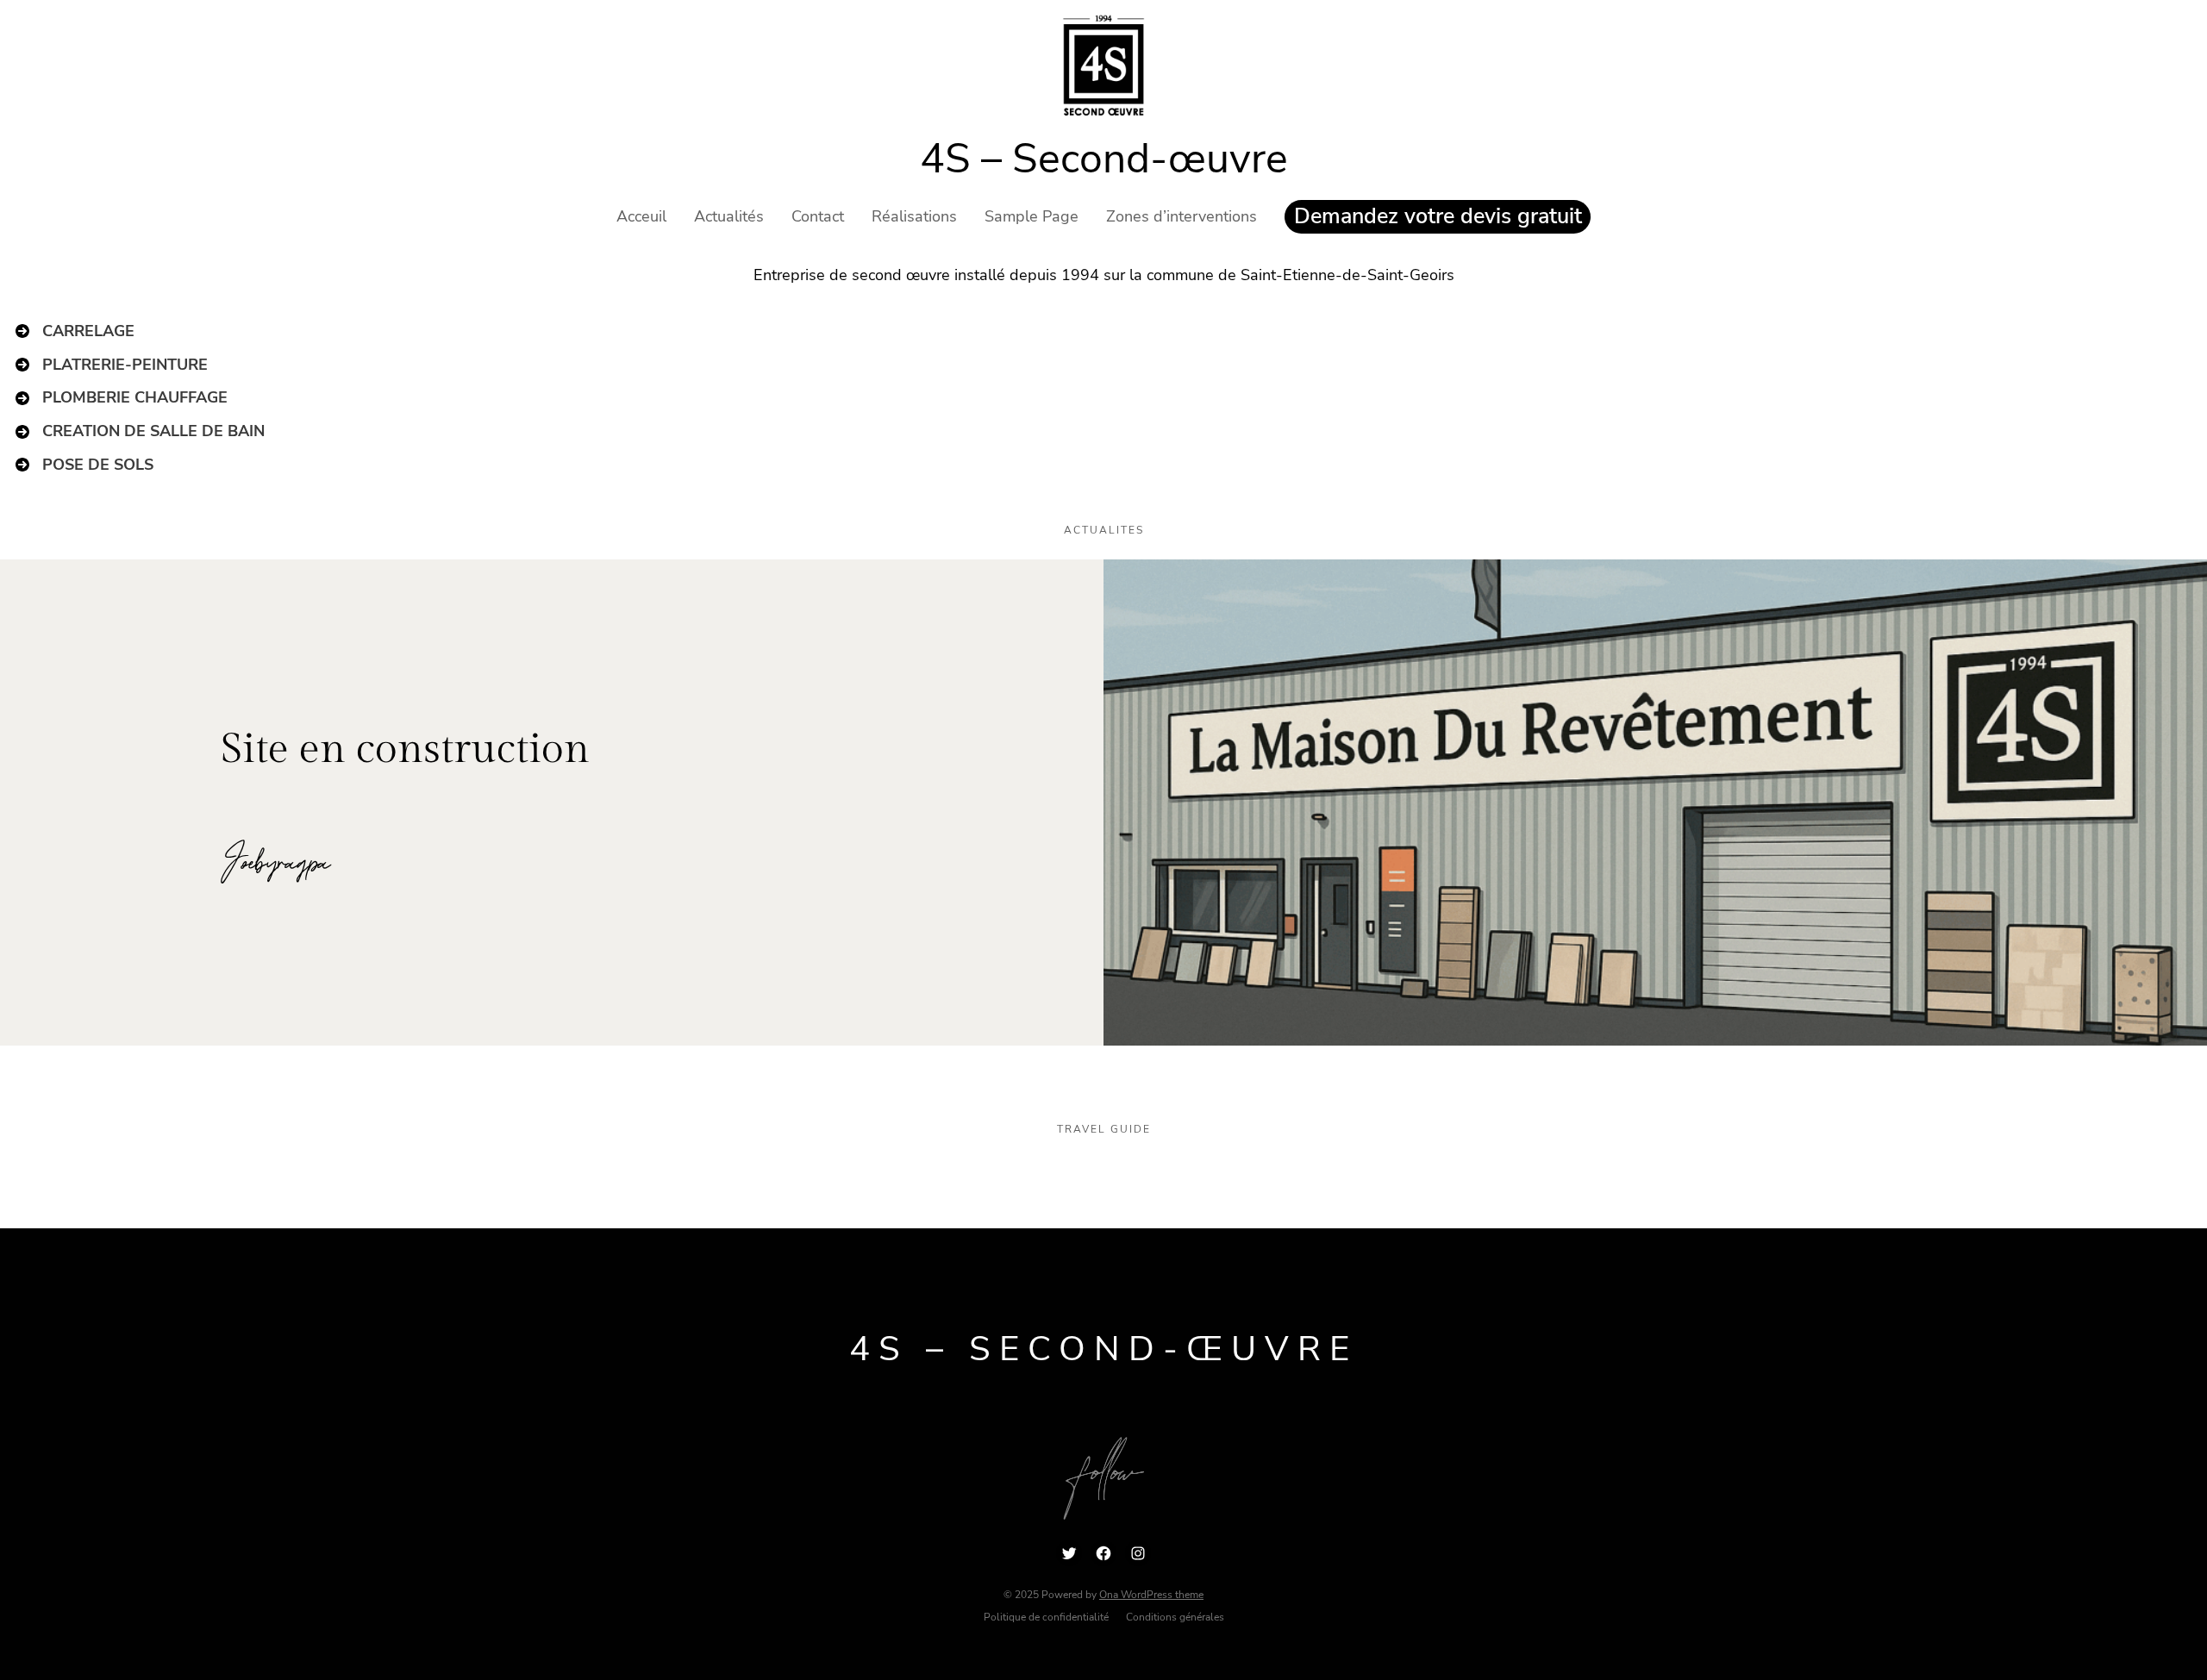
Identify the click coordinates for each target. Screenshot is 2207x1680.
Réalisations (914, 216)
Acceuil (641, 216)
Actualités (729, 216)
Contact (818, 216)
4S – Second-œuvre (1104, 159)
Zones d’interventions (1182, 216)
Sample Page (1032, 216)
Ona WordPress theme (1151, 1595)
